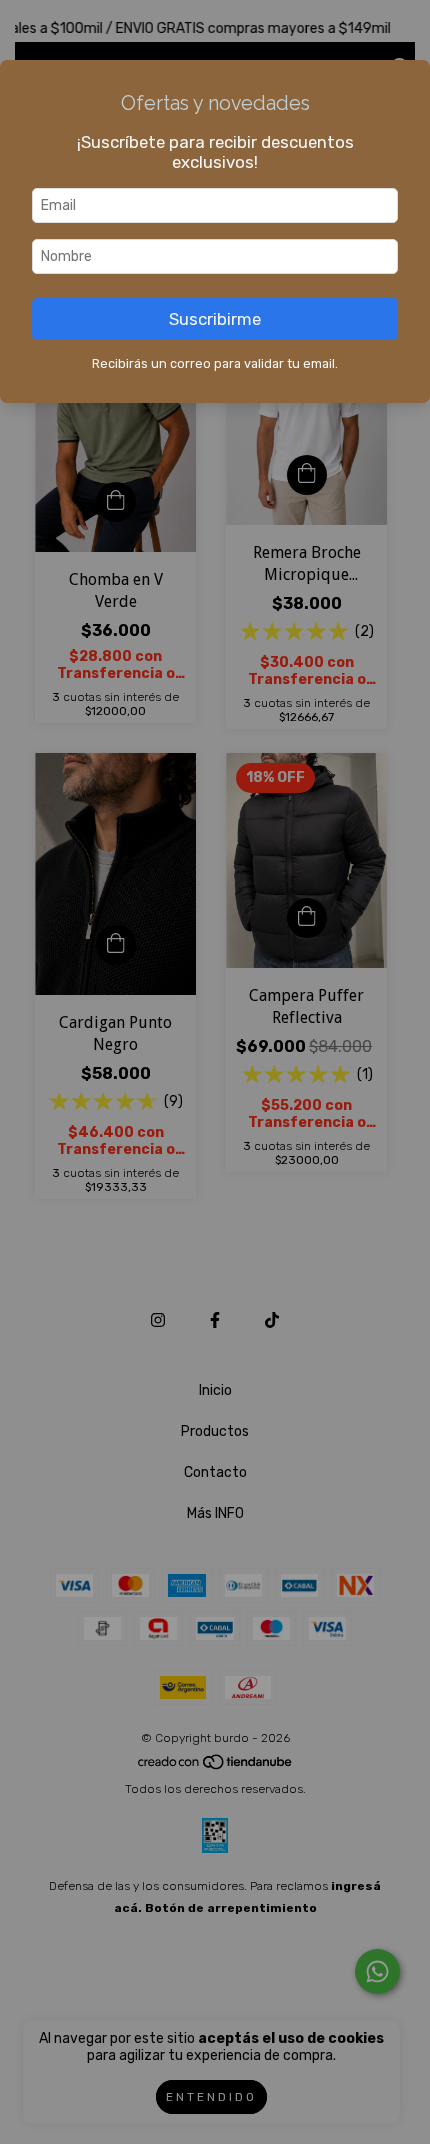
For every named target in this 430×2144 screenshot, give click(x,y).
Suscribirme (215, 319)
